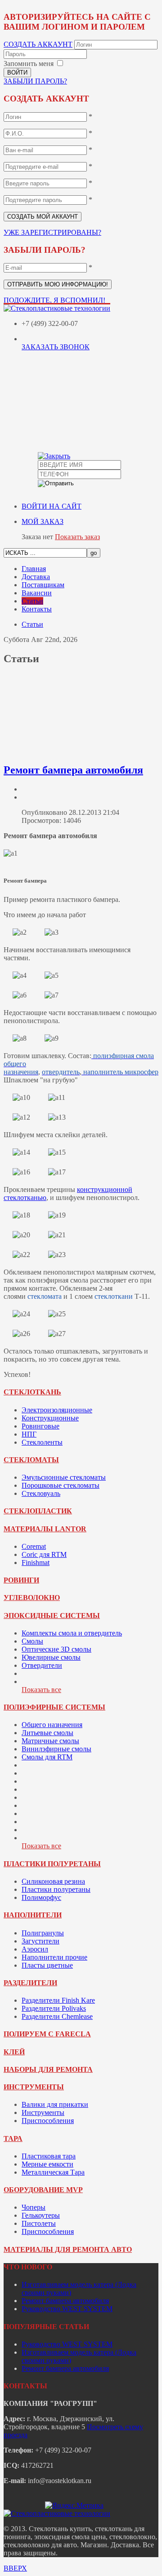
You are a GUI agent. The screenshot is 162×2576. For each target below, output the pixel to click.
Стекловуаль (41, 1493)
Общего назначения (52, 1725)
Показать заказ (77, 537)
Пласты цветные (47, 1965)
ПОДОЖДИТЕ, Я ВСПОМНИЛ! (54, 300)
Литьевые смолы (47, 1733)
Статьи (32, 601)
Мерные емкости (47, 2164)
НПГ (29, 1434)
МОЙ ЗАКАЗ (43, 521)
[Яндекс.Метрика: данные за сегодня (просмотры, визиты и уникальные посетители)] (74, 2506)
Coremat (34, 1546)
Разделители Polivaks (54, 2008)
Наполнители (33, 1915)
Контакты (37, 609)
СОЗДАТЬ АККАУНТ (38, 44)
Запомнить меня (29, 64)
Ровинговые (40, 1426)
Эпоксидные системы (52, 1615)
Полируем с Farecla (47, 2034)
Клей (14, 2052)
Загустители (40, 1941)
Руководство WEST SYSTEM (67, 2309)
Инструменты (34, 2087)
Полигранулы (43, 1933)
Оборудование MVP (43, 2190)
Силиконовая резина (53, 1881)
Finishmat (36, 1563)
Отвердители (42, 1665)
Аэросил (35, 1949)
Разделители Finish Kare (58, 2000)
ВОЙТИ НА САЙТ (52, 506)
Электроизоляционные (57, 1410)
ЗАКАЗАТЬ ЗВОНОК (56, 347)
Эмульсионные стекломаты (64, 1477)
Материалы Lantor (45, 1529)
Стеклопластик (38, 1511)
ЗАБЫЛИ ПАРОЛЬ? (35, 81)
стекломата (45, 1296)
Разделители (30, 1983)
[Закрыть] (54, 456)
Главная (34, 569)
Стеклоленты (42, 1442)
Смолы (32, 1641)
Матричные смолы (50, 1741)
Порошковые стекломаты (61, 1485)
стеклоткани (114, 1296)
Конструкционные (50, 1418)
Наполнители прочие (54, 1957)
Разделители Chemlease (57, 2016)
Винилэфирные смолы (56, 1749)
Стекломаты (31, 1460)
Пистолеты (39, 2223)
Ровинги (21, 1580)
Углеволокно (32, 1598)
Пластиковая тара (49, 2156)
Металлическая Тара (53, 2172)
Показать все (41, 1690)
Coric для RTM (44, 1554)
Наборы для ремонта (48, 2069)
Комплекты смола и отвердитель (72, 1633)
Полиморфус (41, 1897)
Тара (13, 2139)
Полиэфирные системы (54, 1707)
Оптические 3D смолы (56, 1649)
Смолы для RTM (47, 1757)
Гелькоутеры (41, 2215)
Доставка (36, 577)
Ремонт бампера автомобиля (73, 770)
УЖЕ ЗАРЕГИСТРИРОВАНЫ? (52, 232)
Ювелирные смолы (51, 1657)
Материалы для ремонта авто (68, 2249)
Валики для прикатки (55, 2104)
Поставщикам (43, 585)
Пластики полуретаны (52, 1864)
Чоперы (34, 2207)
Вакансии (37, 593)
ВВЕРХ (15, 2568)
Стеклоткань (32, 1392)
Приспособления (48, 2121)
